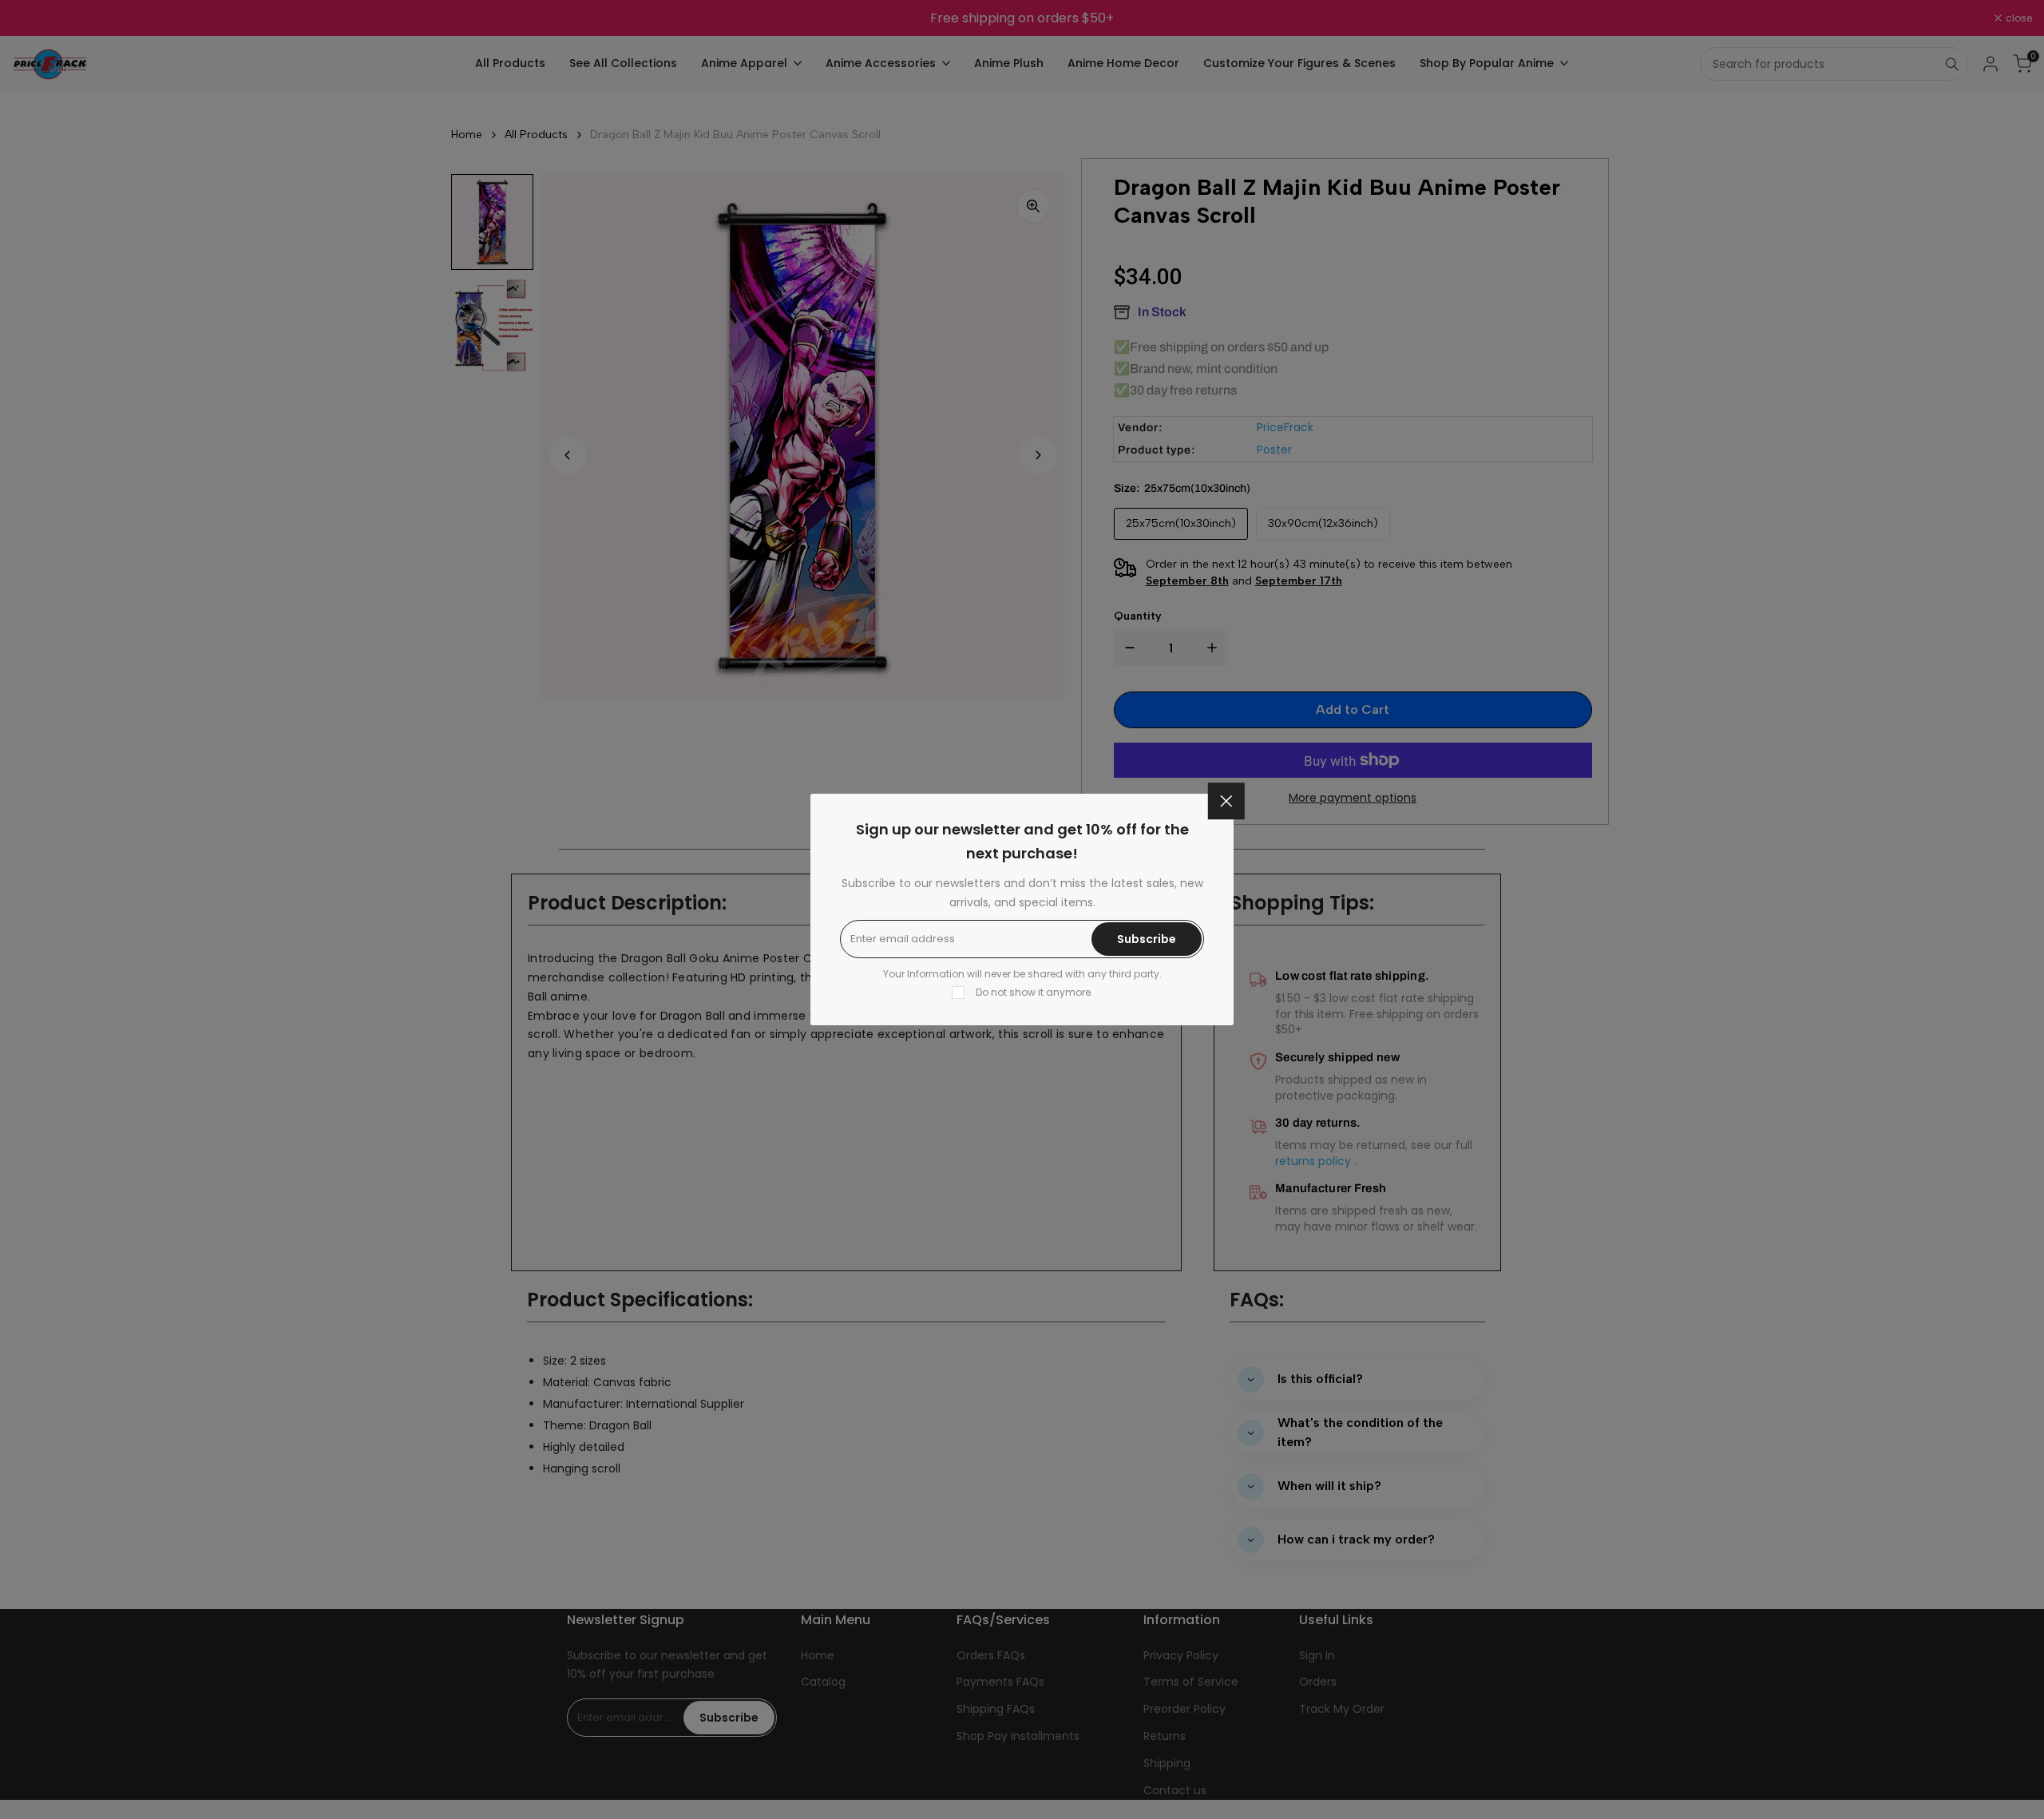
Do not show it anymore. (1034, 992)
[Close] (1226, 801)
